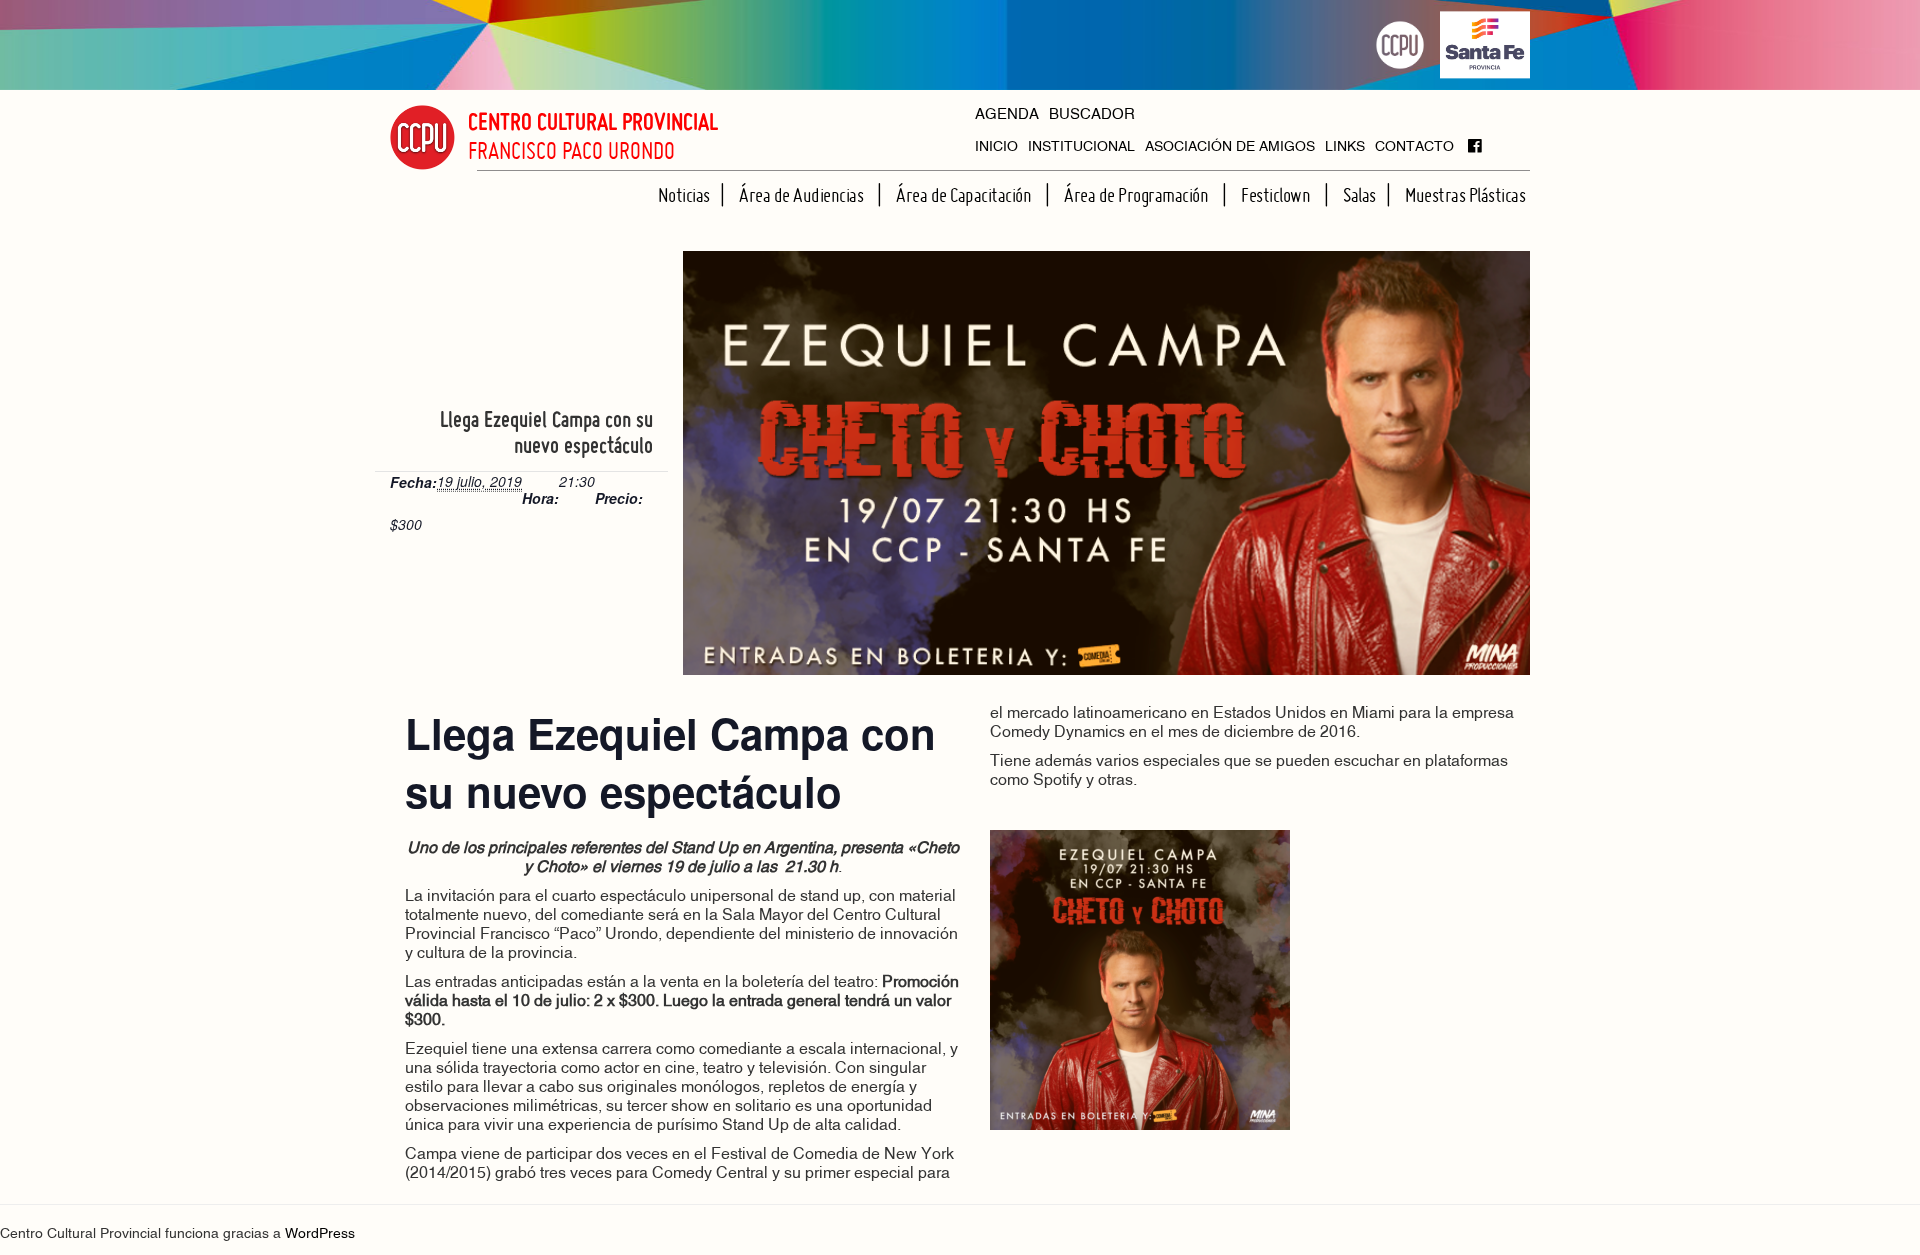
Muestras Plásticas (1465, 195)
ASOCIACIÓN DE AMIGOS (1230, 147)
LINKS (1345, 147)
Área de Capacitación (965, 195)
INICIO (996, 147)
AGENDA (1007, 115)
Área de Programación (1138, 195)
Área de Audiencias (803, 195)
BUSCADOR (1092, 115)
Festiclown (1277, 195)
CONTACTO (1414, 147)
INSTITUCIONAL (1081, 147)
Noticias (684, 195)
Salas (1359, 195)
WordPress (320, 1234)
